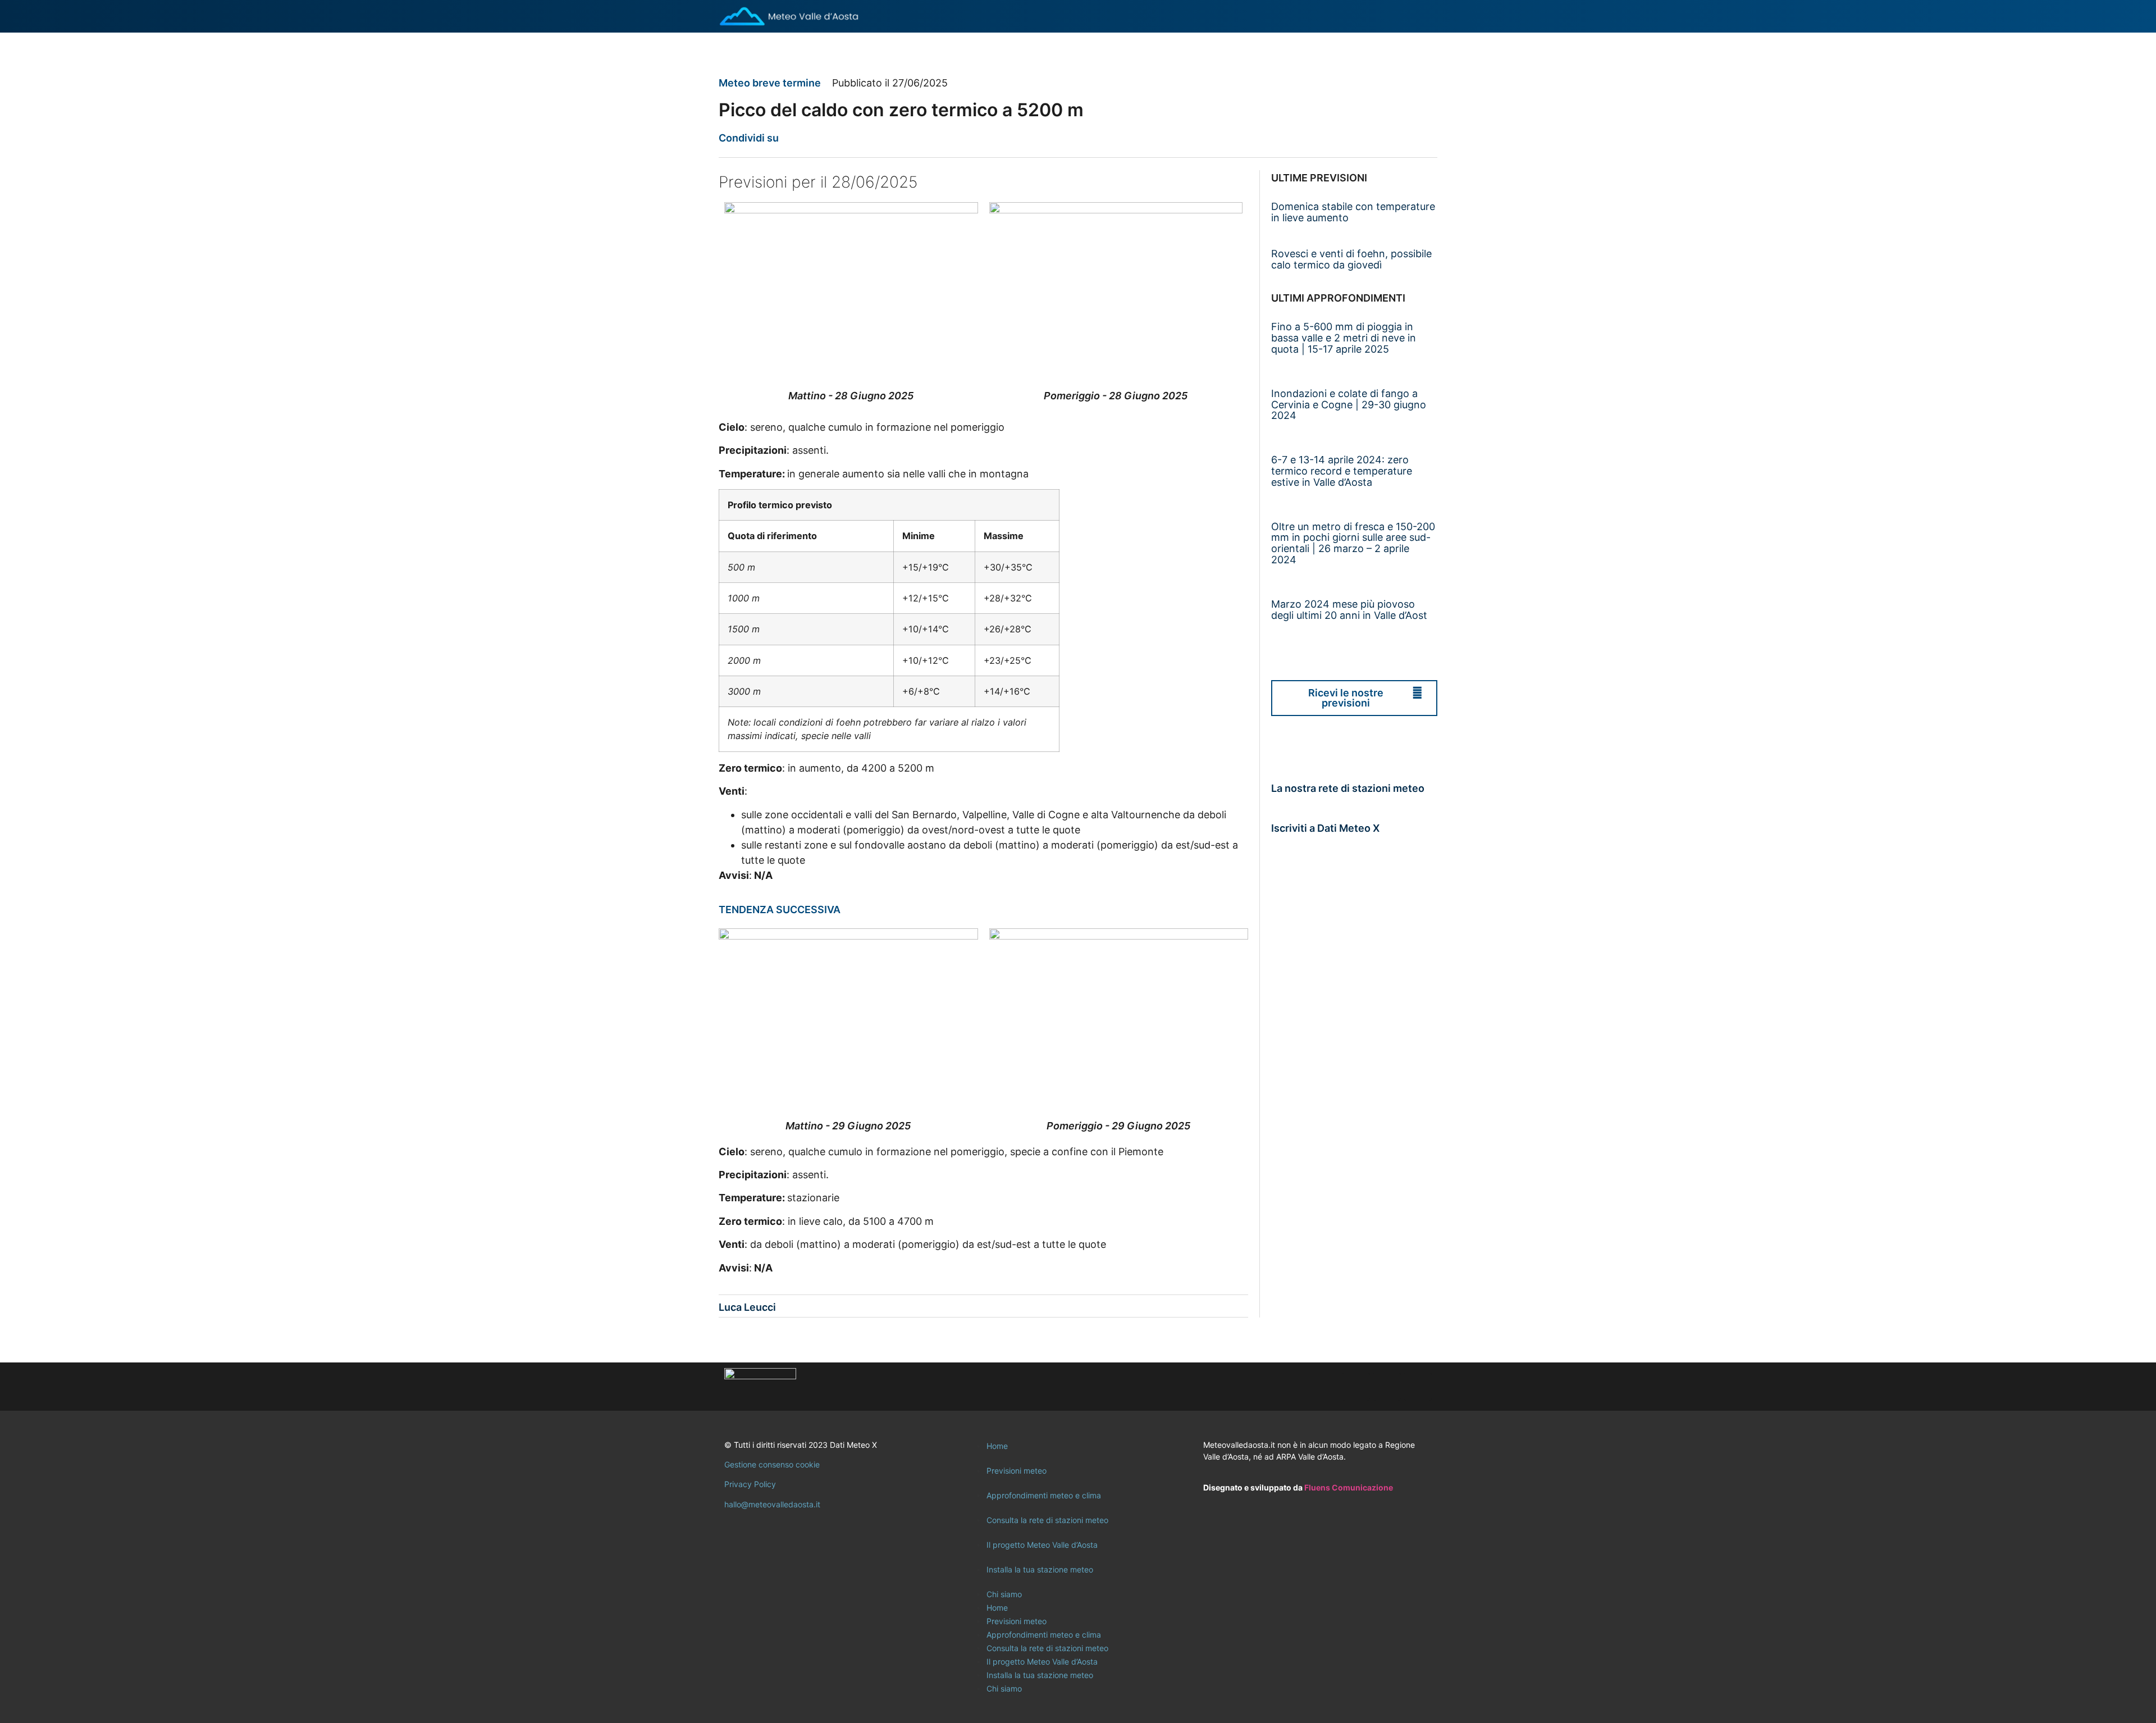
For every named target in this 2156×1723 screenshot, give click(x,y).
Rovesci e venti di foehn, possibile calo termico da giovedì (1351, 259)
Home (997, 1446)
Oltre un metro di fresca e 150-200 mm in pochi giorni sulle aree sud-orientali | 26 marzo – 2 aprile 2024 (1353, 543)
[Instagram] (1387, 1387)
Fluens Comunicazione (1349, 1487)
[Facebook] (1356, 1387)
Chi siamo (1004, 1594)
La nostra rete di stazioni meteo (1348, 788)
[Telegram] (1418, 1387)
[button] (794, 138)
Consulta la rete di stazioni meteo (1047, 1520)
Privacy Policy (750, 1484)
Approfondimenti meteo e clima (1044, 1495)
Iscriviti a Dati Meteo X (1325, 828)
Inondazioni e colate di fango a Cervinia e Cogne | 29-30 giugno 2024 (1349, 405)
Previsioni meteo (1017, 1471)
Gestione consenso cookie (772, 1464)
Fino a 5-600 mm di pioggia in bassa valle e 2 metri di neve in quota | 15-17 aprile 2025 (1344, 338)
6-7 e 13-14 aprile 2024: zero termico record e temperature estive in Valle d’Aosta (1342, 471)
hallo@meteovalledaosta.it (772, 1504)
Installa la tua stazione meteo (1040, 1569)
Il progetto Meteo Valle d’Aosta (1042, 1545)
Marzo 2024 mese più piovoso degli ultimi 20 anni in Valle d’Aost (1349, 610)
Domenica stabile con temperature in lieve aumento (1353, 212)
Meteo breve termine (770, 83)
